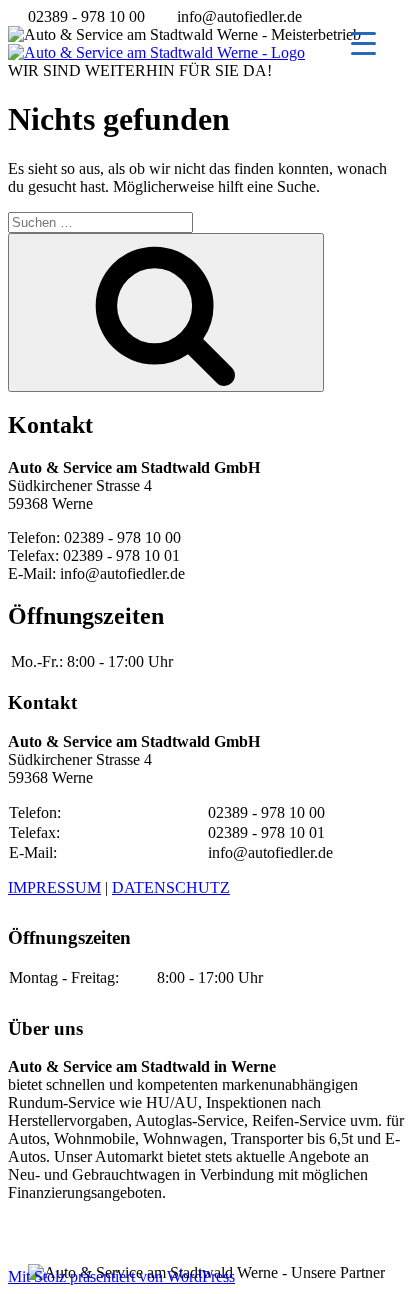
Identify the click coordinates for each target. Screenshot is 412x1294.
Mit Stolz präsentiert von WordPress (121, 1276)
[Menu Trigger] (363, 42)
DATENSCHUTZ (171, 887)
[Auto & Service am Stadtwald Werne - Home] (156, 52)
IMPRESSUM (54, 887)
